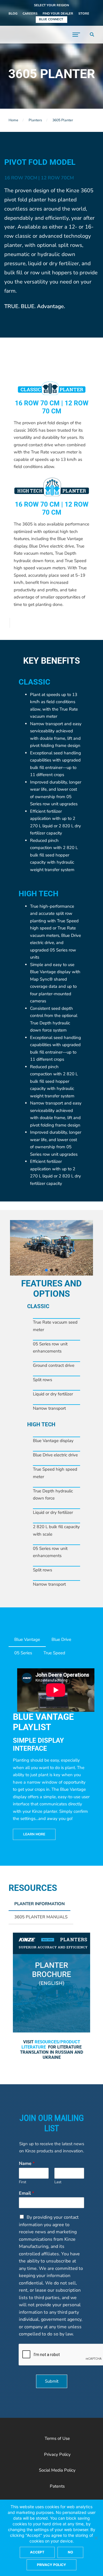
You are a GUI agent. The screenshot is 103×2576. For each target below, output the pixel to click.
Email (26, 2193)
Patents (57, 2486)
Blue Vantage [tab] (27, 1639)
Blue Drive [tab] (61, 1639)
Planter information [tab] (39, 1904)
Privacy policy (51, 2565)
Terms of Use (57, 2438)
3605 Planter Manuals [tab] (41, 1917)
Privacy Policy (57, 2454)
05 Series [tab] (23, 1653)
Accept (37, 2552)
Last (58, 2182)
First (23, 2182)
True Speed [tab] (54, 1653)
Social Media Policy (57, 2470)
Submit (52, 2381)
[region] (51, 1248)
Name (27, 2164)
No (70, 2552)
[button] (51, 6)
